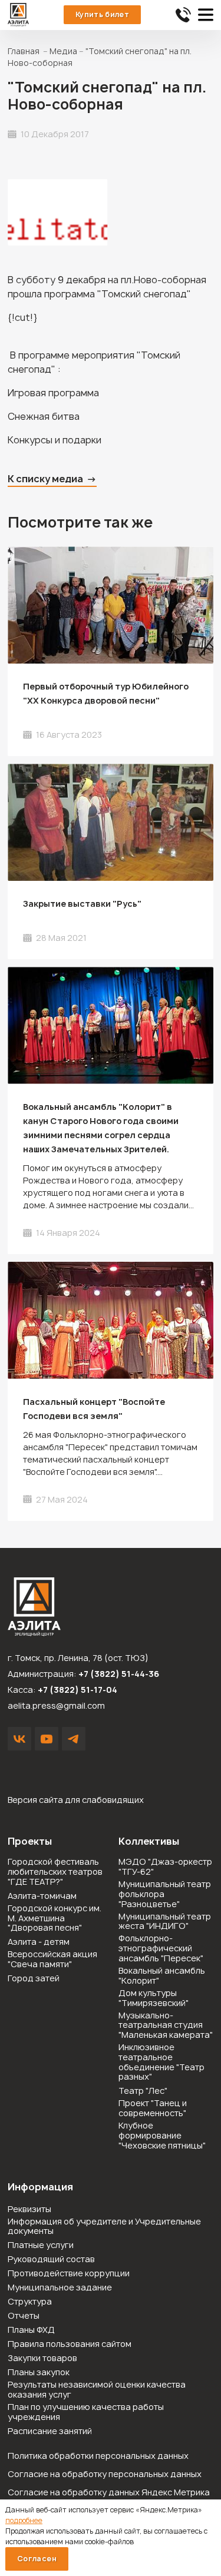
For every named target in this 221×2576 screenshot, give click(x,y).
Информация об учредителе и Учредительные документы (104, 2227)
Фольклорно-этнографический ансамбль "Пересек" (161, 1948)
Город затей (34, 1979)
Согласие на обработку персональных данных (105, 2474)
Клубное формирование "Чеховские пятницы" (162, 2136)
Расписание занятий (50, 2431)
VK (19, 1739)
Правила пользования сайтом (70, 2344)
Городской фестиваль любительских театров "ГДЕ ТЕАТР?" (55, 1872)
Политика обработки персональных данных (98, 2456)
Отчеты (24, 2316)
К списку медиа (45, 479)
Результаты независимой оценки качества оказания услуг (97, 2390)
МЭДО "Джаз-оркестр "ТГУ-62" (165, 1867)
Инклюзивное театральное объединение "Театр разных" (161, 2062)
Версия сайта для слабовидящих (76, 1800)
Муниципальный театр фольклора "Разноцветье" (165, 1894)
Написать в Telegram (74, 1739)
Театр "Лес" (143, 2091)
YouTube (47, 1739)
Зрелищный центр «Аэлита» (18, 15)
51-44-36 (183, 15)
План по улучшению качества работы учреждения (86, 2412)
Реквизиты (29, 2209)
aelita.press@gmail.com (56, 1705)
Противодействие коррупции (69, 2274)
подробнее (24, 2520)
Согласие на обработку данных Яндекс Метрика (109, 2492)
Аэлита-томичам (42, 1896)
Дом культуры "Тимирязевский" (154, 1998)
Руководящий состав (51, 2260)
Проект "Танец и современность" (153, 2108)
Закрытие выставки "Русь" (82, 904)
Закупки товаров (42, 2358)
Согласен (37, 2559)
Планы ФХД (31, 2330)
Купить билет (102, 14)
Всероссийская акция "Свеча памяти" (52, 1960)
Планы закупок (39, 2373)
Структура (30, 2302)
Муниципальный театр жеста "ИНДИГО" (165, 1922)
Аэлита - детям (39, 1942)
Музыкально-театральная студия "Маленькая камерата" (166, 2025)
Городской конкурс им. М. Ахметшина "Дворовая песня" (55, 1918)
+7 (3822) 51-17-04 (77, 1690)
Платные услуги (41, 2245)
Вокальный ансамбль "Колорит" (162, 1976)
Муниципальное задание (60, 2288)
